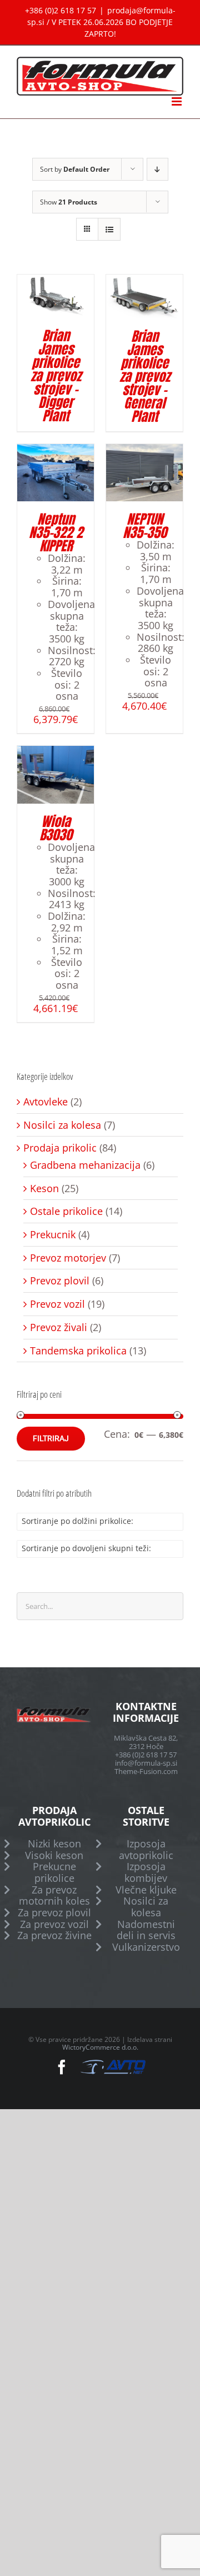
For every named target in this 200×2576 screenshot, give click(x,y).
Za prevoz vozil (54, 1924)
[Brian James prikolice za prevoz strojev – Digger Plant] (56, 280)
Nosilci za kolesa (62, 1125)
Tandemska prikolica (78, 1351)
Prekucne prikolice (54, 1872)
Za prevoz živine (54, 1935)
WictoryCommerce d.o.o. (100, 2047)
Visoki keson (54, 1855)
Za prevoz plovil (54, 1913)
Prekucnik (53, 1235)
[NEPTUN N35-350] (144, 450)
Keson (44, 1189)
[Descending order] (157, 169)
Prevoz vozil (57, 1304)
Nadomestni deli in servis (146, 1930)
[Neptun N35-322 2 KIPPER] (56, 450)
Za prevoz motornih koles (54, 1895)
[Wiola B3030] (56, 751)
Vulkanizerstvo (146, 1947)
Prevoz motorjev (68, 1258)
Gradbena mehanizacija (85, 1165)
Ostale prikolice (66, 1211)
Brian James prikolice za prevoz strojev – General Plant (145, 376)
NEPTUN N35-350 (145, 526)
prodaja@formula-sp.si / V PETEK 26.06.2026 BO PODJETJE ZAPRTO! (101, 22)
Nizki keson (54, 1844)
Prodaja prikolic (60, 1148)
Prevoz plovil (60, 1281)
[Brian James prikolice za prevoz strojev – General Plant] (144, 280)
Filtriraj (51, 1438)
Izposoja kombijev (146, 1872)
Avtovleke (46, 1102)
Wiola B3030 (56, 828)
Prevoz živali (59, 1327)
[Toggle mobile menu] (177, 101)
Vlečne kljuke (146, 1890)
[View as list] (109, 229)
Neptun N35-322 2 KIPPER (56, 532)
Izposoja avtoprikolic (146, 1849)
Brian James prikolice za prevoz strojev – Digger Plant (56, 376)
